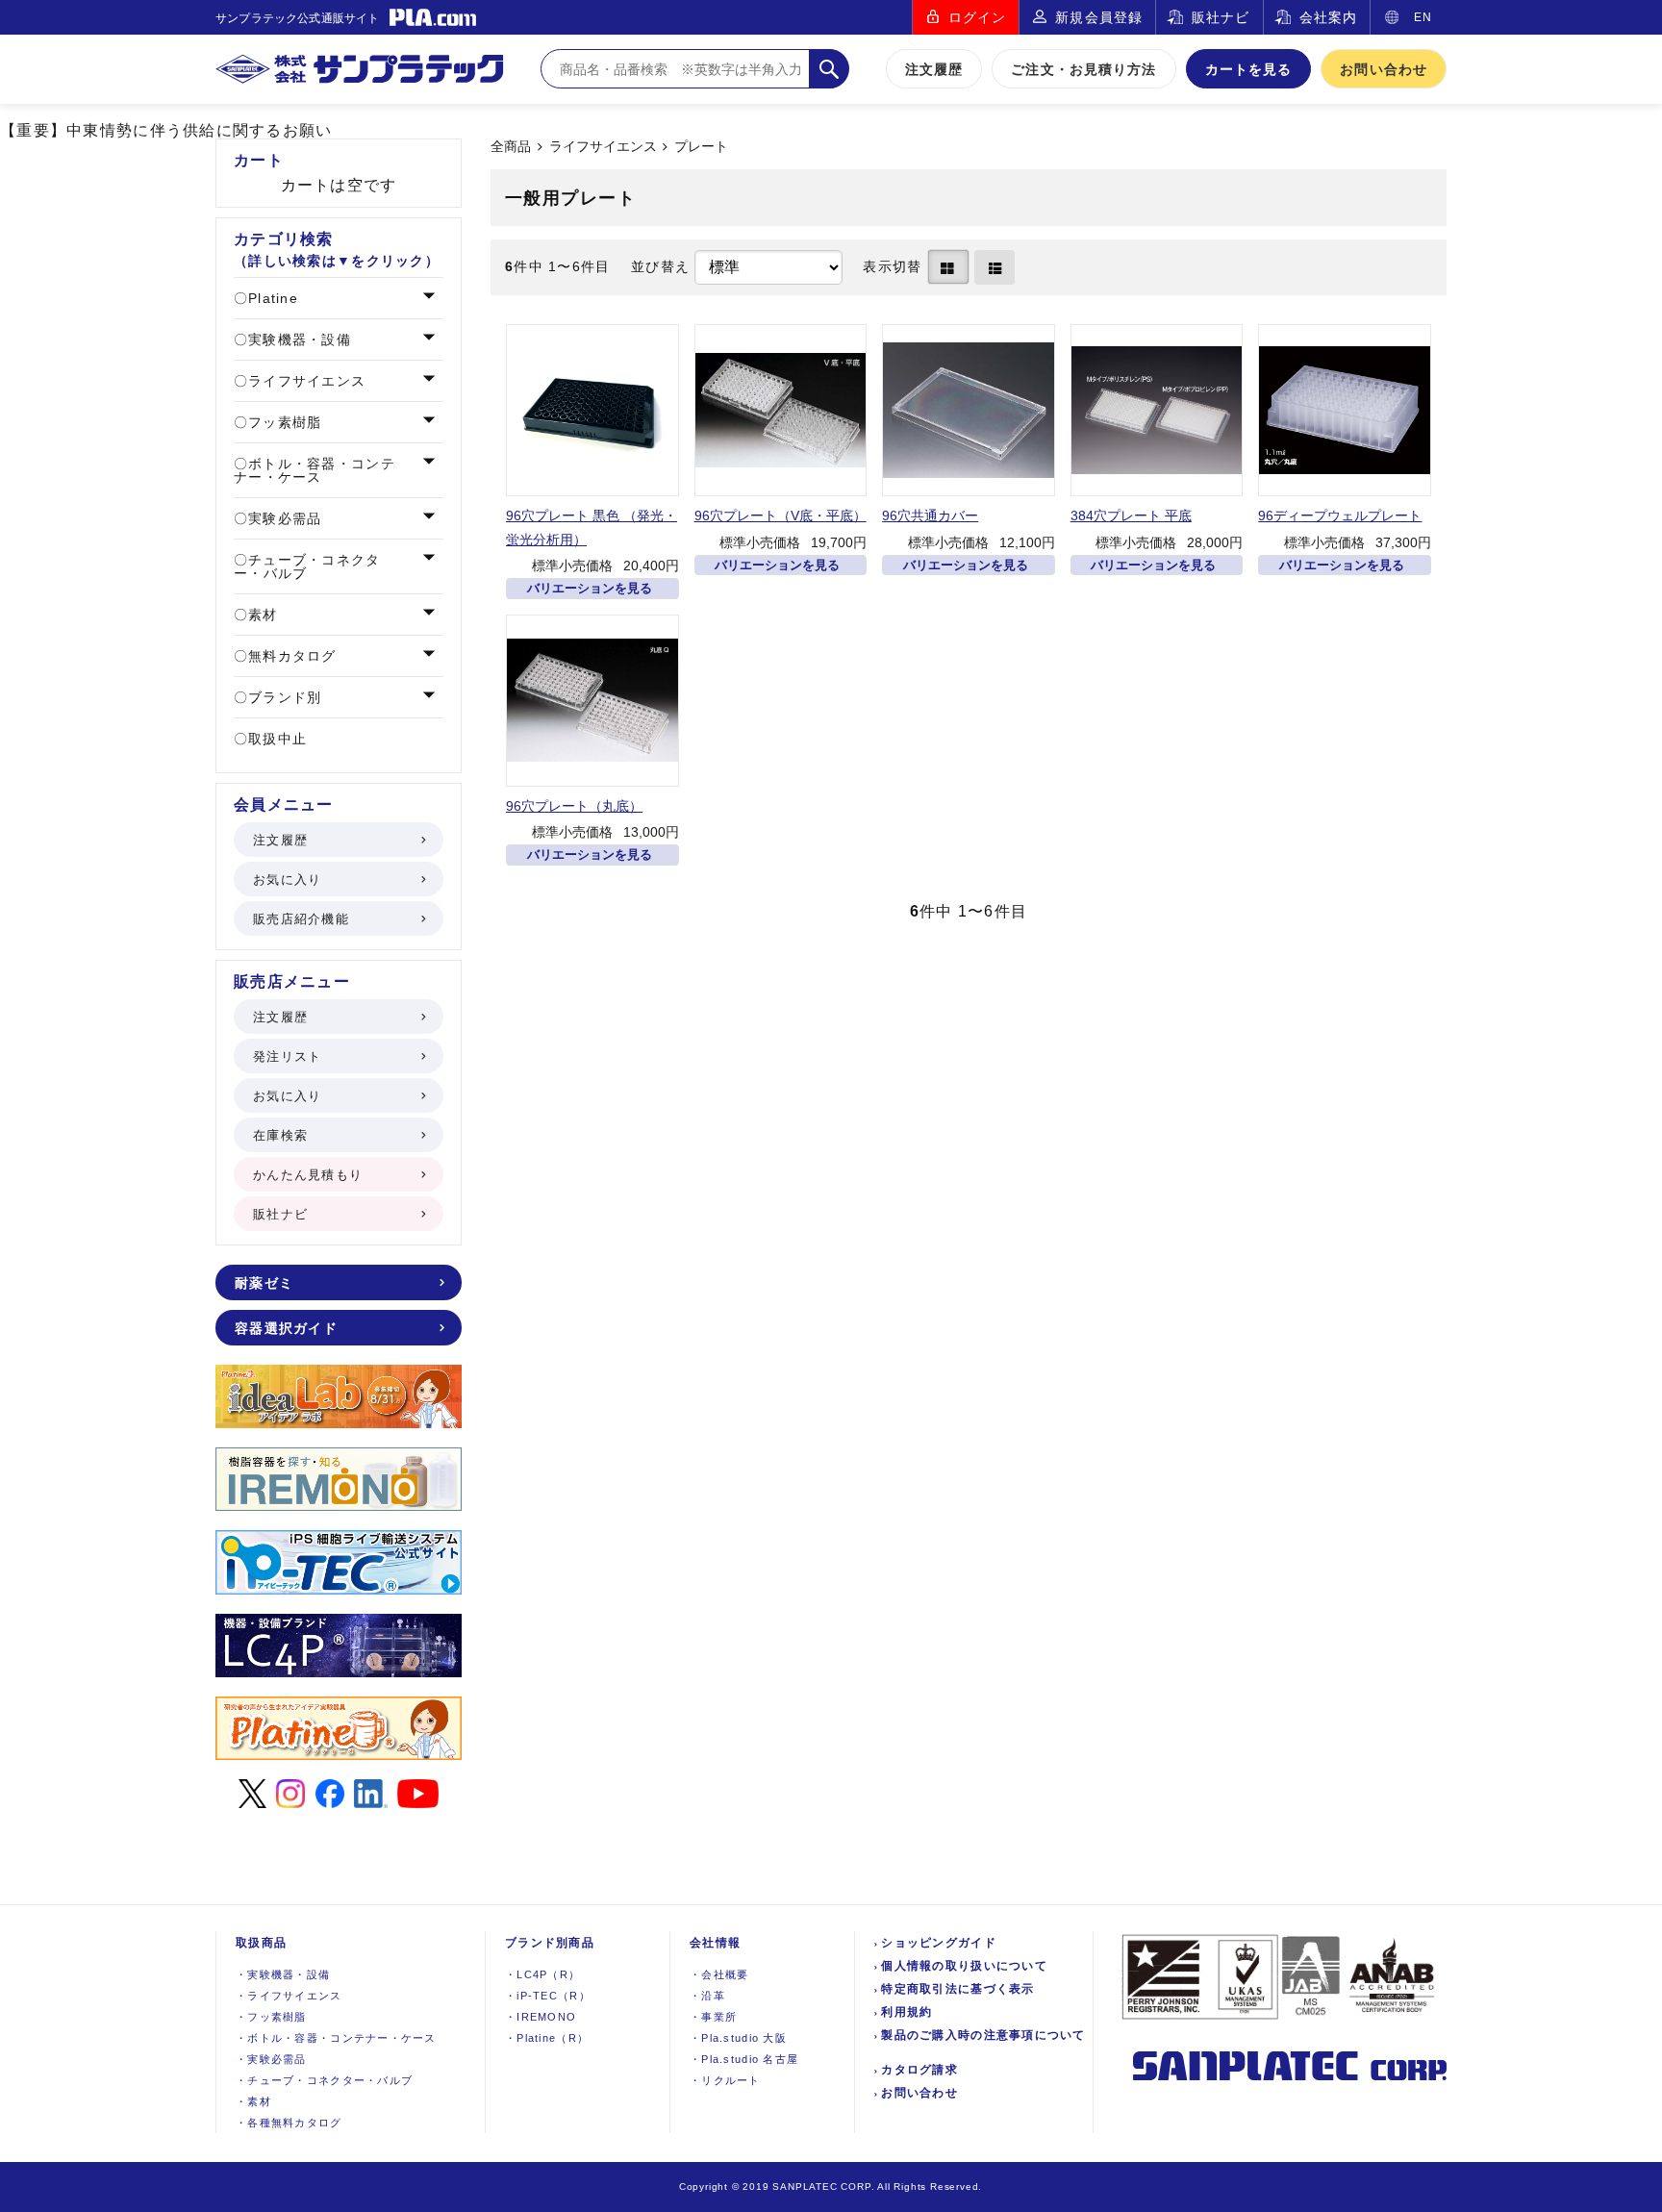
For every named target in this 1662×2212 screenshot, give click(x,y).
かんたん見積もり (308, 1175)
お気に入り (287, 880)
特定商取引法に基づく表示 (957, 1989)
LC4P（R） (542, 1974)
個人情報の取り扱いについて (964, 1966)
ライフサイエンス (603, 147)
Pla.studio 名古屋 (744, 2059)
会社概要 (719, 1974)
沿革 (707, 1996)
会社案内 (1328, 17)
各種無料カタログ (289, 2123)
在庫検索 (280, 1135)
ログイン (977, 17)
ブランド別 (283, 697)
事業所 (713, 2017)
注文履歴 (934, 69)
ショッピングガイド (939, 1943)
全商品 (511, 147)
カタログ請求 (919, 2070)
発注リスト (287, 1056)
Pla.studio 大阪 (738, 2038)
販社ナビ (1221, 17)
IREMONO (541, 2017)
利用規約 (907, 2012)
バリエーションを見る (590, 588)
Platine (271, 298)
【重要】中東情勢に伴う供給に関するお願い (166, 130)
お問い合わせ (1384, 69)
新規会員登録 (1099, 17)
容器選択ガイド (286, 1328)
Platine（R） (547, 2038)
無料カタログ (290, 656)
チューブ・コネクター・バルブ (307, 566)
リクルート (725, 2080)
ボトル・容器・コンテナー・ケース (315, 470)
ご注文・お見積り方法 (1083, 69)
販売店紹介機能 (301, 919)
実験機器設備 (283, 1974)
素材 (261, 615)
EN (1423, 17)
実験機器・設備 (297, 339)
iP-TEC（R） (548, 1996)
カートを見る (1249, 69)
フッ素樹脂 (283, 422)
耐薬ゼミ (264, 1283)
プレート (701, 147)
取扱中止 (275, 739)
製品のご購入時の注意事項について (983, 2035)
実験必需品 (283, 518)
